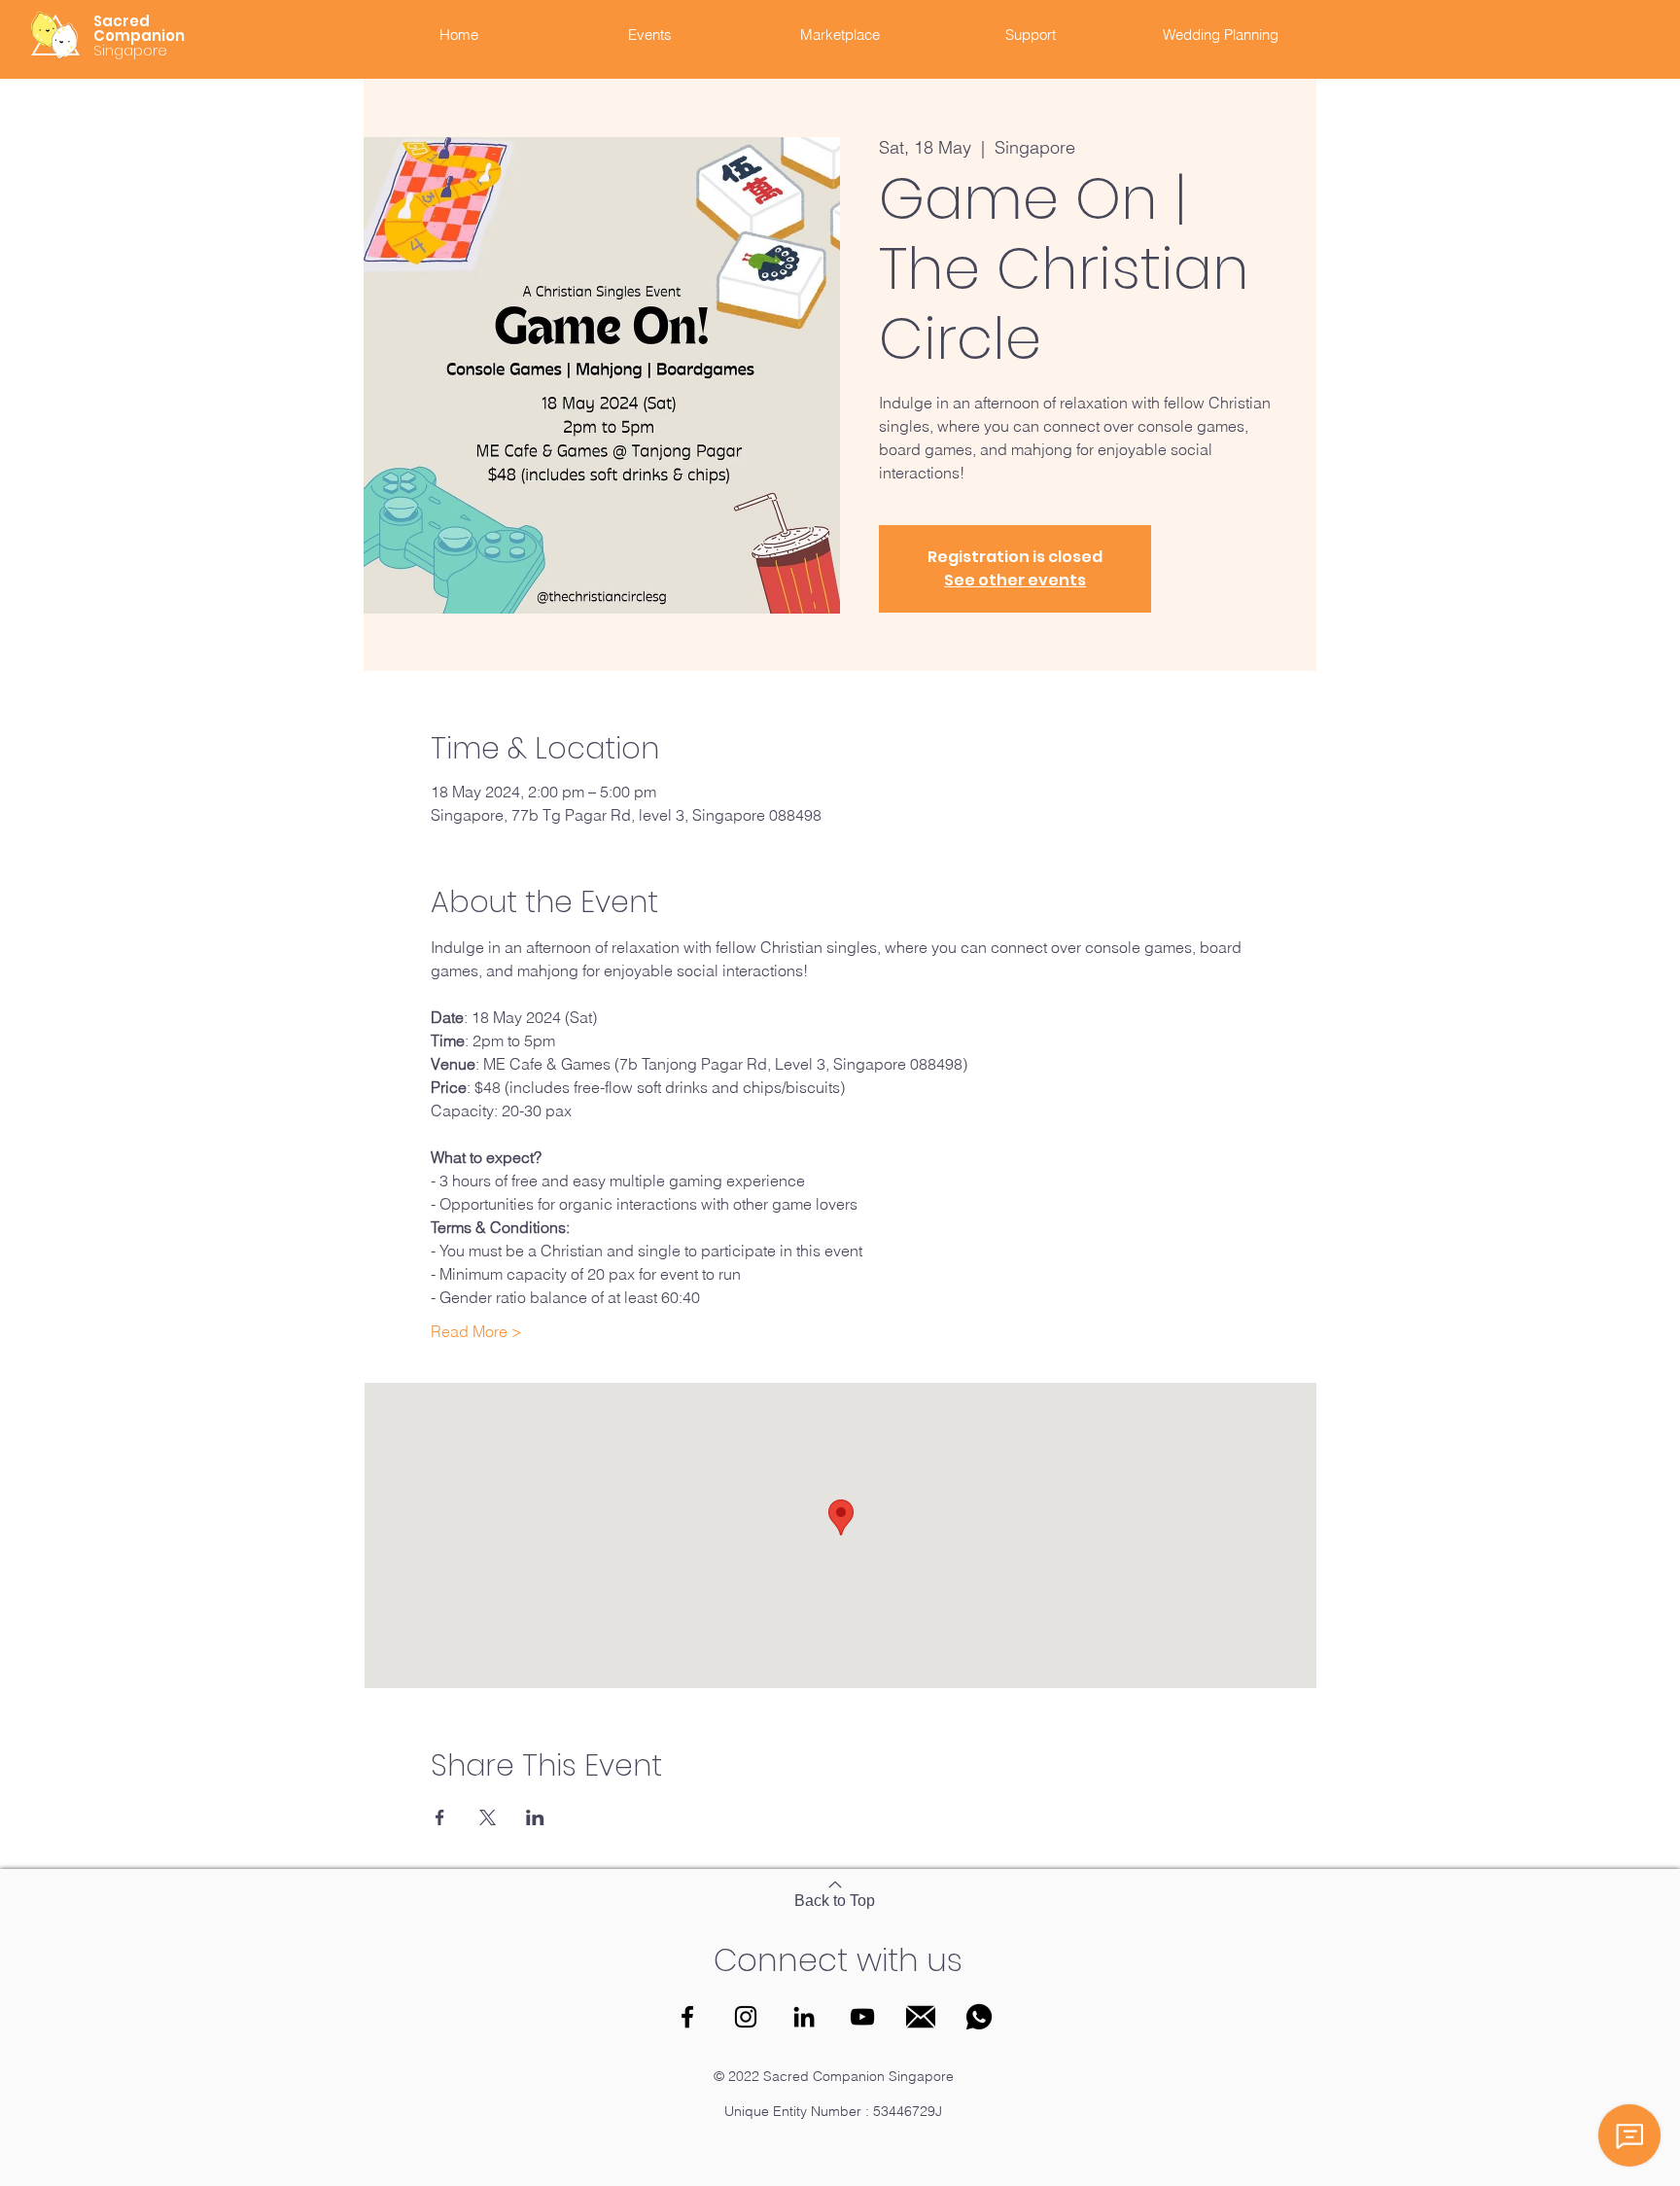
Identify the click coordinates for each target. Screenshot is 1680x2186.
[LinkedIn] (804, 2017)
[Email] (921, 2017)
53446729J (908, 2111)
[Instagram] (746, 2017)
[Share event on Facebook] (440, 1817)
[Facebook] (687, 2017)
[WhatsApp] (979, 2017)
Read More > (476, 1331)
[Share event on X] (488, 1817)
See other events (1015, 580)
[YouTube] (862, 2017)
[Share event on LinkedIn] (535, 1817)
